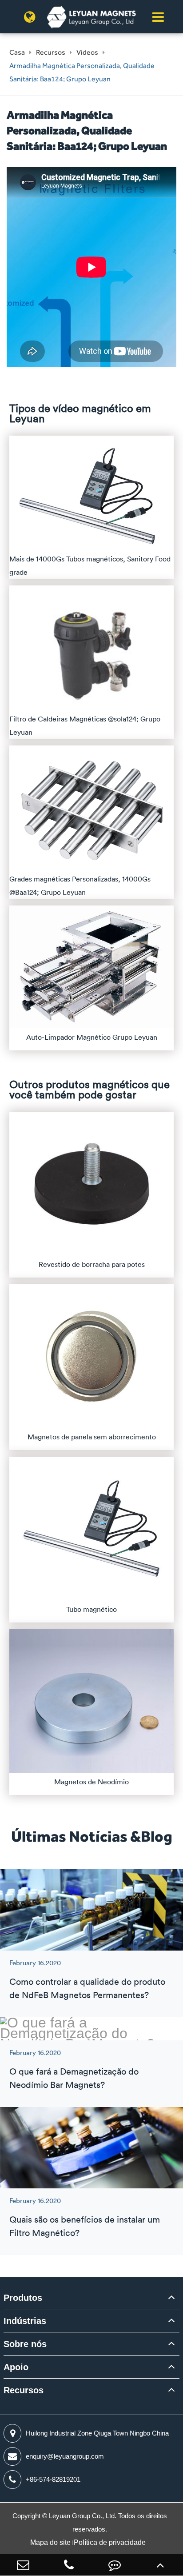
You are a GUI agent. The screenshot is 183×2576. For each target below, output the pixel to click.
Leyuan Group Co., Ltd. (84, 2516)
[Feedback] (114, 2565)
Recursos (51, 52)
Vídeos (87, 52)
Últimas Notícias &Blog (92, 1836)
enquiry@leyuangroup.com (65, 2456)
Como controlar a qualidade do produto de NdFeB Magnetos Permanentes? (87, 1988)
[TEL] (69, 2565)
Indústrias (25, 2321)
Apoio (16, 2367)
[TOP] (160, 2565)
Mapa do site (50, 2542)
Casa (17, 52)
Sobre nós (25, 2344)
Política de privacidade (110, 2542)
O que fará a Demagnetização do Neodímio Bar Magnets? (74, 2078)
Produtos (23, 2298)
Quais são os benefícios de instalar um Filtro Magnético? (85, 2226)
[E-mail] (23, 2565)
